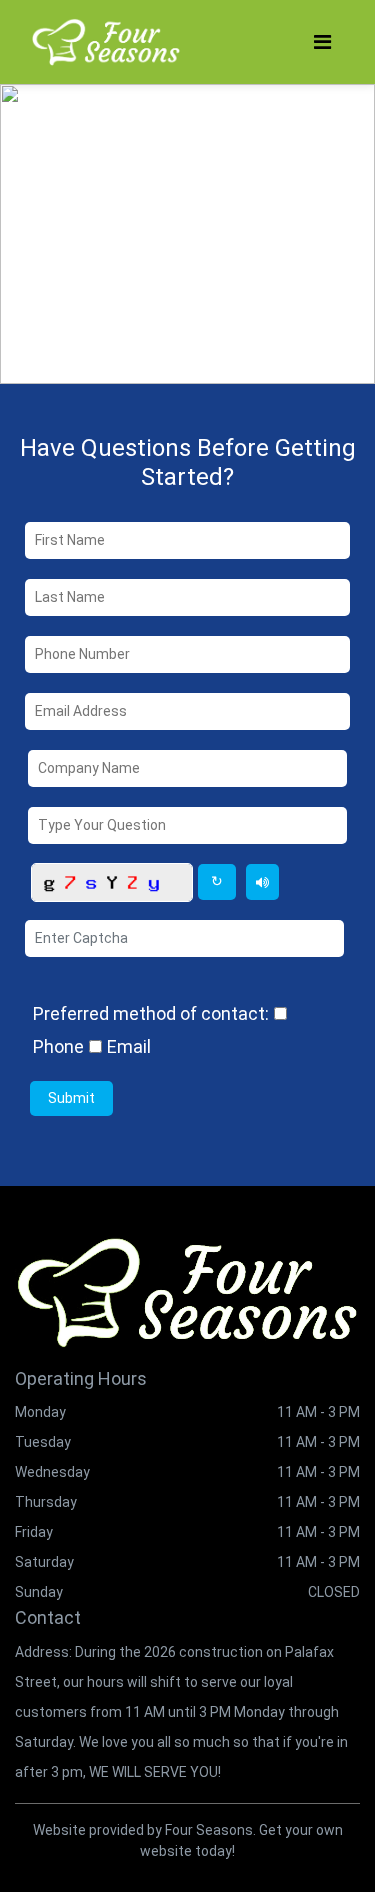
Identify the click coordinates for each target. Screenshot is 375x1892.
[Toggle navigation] (322, 42)
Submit (71, 1098)
